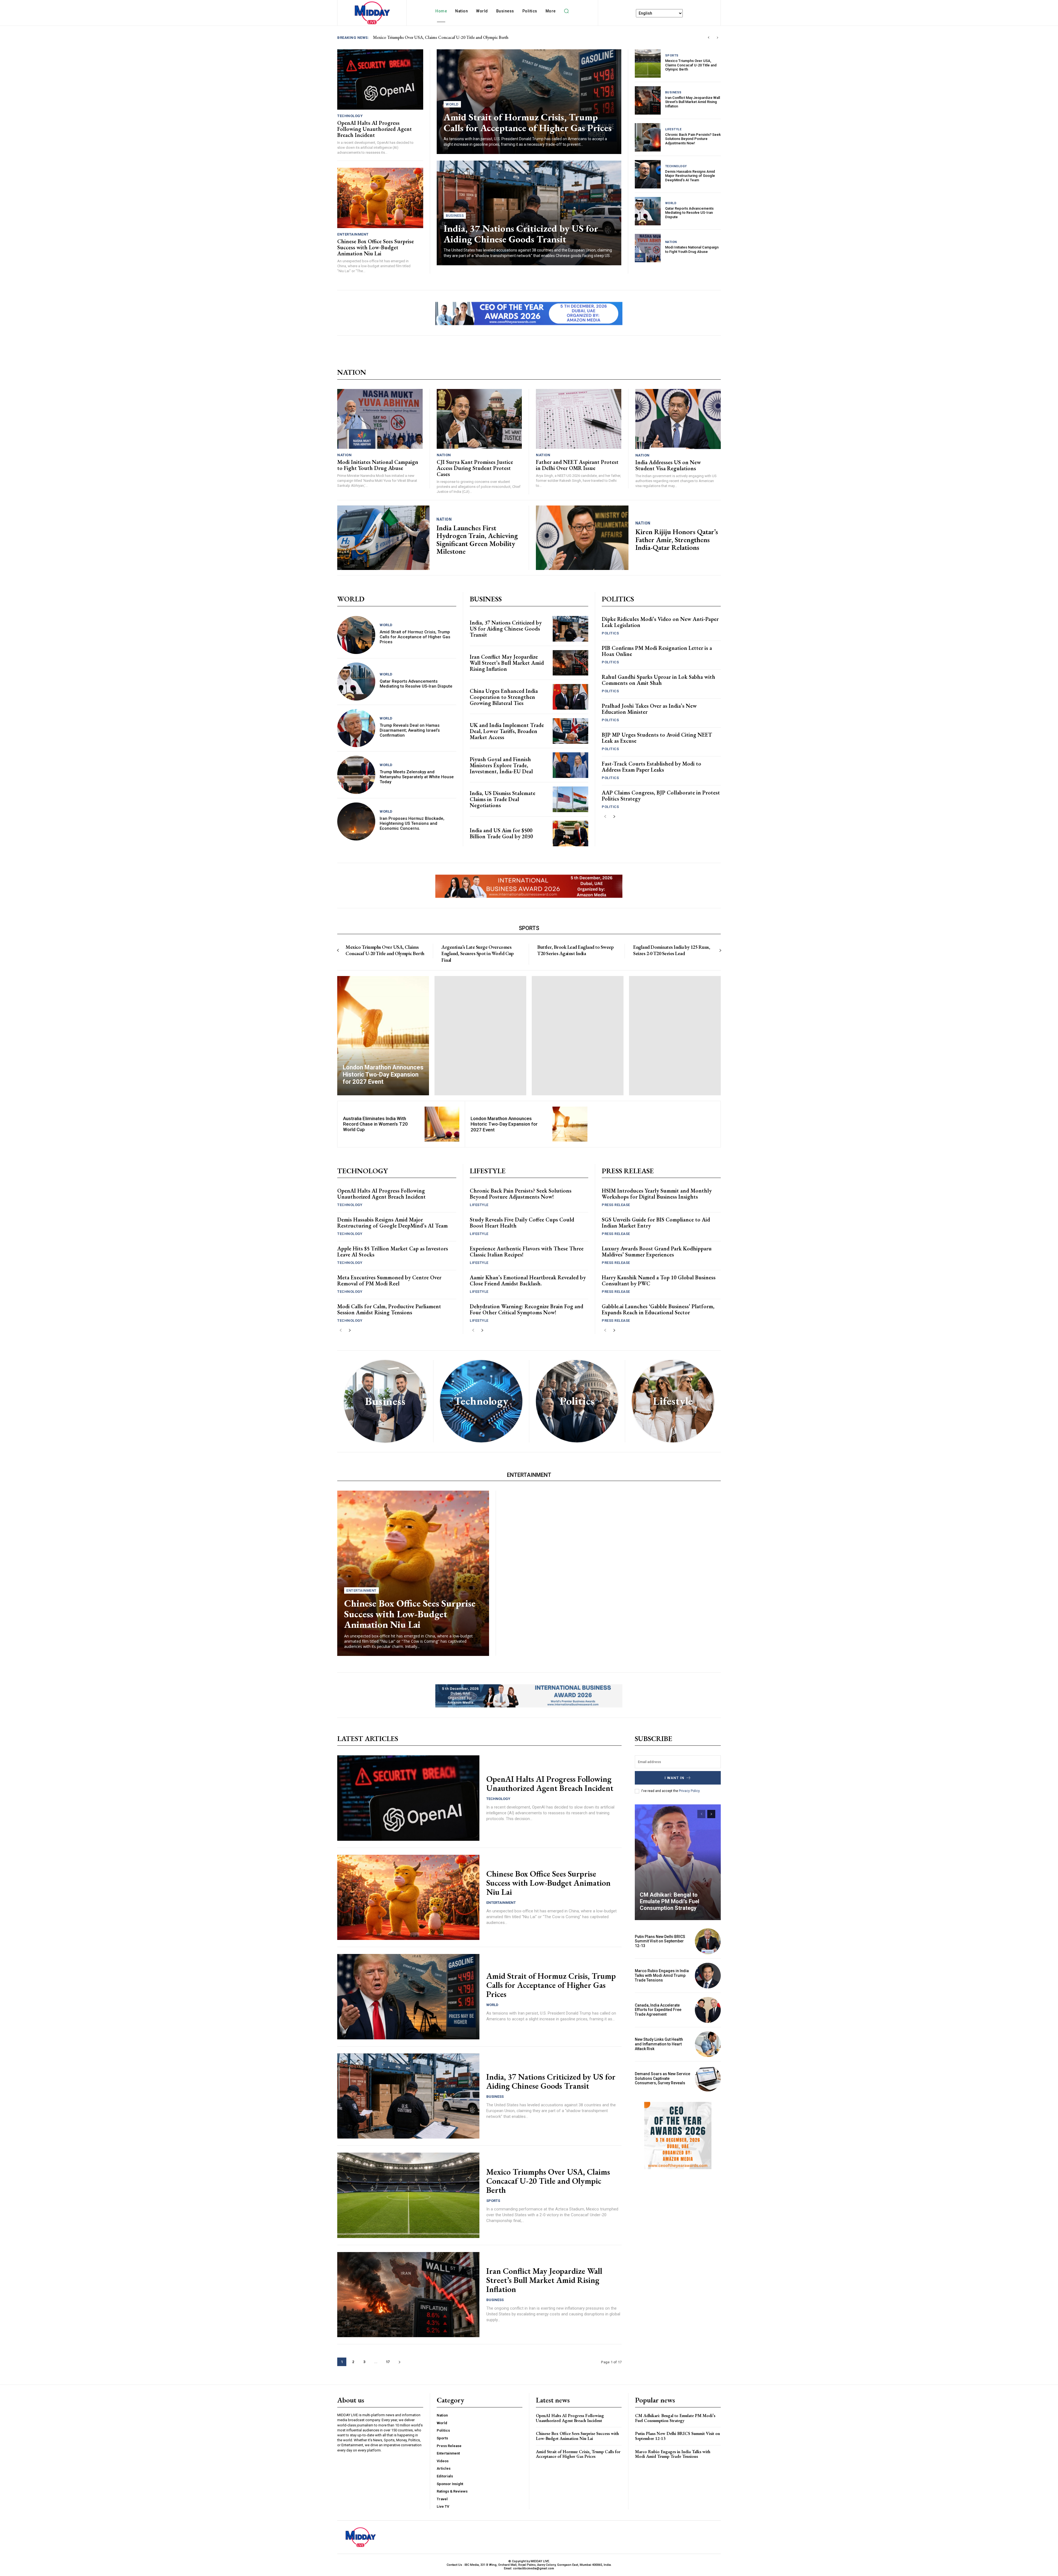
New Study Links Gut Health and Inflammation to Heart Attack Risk (659, 2044)
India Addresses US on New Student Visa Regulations (668, 465)
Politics (610, 633)
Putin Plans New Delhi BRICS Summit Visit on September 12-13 (660, 1941)
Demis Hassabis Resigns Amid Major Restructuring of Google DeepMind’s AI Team (690, 176)
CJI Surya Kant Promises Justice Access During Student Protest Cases (475, 468)
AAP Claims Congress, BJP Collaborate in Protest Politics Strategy (661, 796)
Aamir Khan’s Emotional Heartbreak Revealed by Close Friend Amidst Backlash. (528, 1280)
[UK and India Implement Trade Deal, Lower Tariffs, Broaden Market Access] (570, 731)
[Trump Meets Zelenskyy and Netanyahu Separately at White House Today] (356, 775)
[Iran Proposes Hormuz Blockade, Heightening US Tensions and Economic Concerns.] (356, 821)
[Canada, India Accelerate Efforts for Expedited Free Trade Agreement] (708, 2010)
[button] (566, 11)
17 (388, 2362)
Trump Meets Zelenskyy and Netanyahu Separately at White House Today (417, 777)
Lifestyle (673, 129)
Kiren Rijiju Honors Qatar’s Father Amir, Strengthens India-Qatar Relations (677, 540)
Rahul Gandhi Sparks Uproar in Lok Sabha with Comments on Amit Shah (658, 680)
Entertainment (353, 234)
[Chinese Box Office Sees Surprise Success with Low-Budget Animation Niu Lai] (380, 198)
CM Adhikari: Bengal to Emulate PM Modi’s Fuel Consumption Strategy (670, 1901)
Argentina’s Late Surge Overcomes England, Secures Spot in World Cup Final (477, 953)
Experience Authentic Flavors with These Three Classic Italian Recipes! (527, 1251)
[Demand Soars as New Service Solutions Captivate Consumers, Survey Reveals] (708, 2078)
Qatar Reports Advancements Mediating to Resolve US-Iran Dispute (689, 213)
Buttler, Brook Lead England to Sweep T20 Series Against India (575, 950)
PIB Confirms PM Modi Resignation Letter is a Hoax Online (657, 651)
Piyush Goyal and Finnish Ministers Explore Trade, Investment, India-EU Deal (501, 765)
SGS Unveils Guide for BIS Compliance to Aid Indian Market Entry (656, 1223)
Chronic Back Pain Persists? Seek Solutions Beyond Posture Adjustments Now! (693, 139)
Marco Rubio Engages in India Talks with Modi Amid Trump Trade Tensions (662, 1975)
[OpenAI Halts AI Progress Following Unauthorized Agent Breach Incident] (380, 79)
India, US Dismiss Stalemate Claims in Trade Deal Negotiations (503, 799)
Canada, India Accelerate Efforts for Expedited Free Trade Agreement (658, 2010)
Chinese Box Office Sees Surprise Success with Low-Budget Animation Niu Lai (376, 247)
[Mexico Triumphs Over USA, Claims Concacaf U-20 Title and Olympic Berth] (648, 63)
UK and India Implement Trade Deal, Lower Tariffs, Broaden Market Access (507, 731)
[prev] (709, 38)
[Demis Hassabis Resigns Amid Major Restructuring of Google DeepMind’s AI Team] (648, 174)
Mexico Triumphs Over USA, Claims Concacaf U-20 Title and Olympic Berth (691, 65)
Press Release (616, 1205)
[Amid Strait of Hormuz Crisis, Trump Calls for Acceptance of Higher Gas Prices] (356, 635)
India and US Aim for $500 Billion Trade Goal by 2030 (501, 833)
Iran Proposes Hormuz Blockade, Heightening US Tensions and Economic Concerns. (412, 823)
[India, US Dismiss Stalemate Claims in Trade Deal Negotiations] (570, 799)
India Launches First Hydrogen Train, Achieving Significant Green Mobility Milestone (477, 540)
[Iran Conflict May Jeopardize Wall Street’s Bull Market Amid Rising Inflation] (648, 100)
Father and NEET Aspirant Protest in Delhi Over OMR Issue (577, 465)
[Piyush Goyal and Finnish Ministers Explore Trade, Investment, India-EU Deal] (570, 765)
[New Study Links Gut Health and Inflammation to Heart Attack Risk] (708, 2044)
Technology (350, 116)
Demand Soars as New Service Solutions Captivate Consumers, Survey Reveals (662, 2078)
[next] (717, 38)
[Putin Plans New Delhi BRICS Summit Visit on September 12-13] (708, 1941)
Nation (671, 242)
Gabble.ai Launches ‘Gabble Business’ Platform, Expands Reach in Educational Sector (658, 1309)
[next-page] (614, 817)
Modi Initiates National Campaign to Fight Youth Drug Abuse (692, 249)
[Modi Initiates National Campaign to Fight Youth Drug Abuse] (648, 248)
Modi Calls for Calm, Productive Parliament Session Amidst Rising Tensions (389, 1309)
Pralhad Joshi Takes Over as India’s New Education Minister (649, 709)
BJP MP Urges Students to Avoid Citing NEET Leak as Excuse (657, 738)
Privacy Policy (689, 1791)
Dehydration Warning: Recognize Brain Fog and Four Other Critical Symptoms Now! (527, 1309)
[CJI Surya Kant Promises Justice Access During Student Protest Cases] (479, 419)
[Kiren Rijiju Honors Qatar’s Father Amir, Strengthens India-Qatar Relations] (582, 538)
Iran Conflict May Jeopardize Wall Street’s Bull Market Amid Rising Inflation (693, 102)
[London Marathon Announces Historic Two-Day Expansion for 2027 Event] (383, 1036)
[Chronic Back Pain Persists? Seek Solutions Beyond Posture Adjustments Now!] (648, 137)
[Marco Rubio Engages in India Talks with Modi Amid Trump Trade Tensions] (708, 1976)
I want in (674, 1778)
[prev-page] (605, 817)
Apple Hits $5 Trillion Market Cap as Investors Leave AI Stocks (393, 1251)
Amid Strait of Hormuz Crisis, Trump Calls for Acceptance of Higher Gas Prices (528, 122)
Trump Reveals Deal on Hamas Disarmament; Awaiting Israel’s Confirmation (410, 730)
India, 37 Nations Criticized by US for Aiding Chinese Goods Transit (434, 37)
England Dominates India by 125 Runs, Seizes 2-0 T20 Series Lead (672, 950)
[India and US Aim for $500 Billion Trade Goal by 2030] (570, 833)
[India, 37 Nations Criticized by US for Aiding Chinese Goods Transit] (570, 629)
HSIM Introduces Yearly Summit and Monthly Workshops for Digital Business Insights (657, 1194)
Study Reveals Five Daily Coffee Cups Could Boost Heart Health (522, 1223)
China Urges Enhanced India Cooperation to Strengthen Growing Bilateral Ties (504, 697)
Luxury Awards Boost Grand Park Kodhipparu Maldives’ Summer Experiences (657, 1251)
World (452, 104)
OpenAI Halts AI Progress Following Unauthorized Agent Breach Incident (375, 129)
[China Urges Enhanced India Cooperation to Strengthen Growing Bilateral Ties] (570, 697)
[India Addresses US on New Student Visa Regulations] (678, 419)
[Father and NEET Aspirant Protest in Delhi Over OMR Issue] (579, 419)
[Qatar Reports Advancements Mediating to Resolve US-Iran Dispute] (648, 211)
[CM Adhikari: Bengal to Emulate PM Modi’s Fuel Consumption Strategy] (678, 1862)
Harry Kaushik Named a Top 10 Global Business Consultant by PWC (659, 1280)
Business (455, 216)
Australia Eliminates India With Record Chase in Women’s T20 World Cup (375, 1124)
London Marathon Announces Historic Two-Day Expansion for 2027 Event (504, 1124)
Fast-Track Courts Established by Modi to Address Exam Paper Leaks (651, 767)
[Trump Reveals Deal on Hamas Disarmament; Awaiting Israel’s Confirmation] (356, 728)
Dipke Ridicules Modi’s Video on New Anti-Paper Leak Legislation (660, 622)
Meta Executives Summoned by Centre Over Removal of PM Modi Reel (389, 1280)
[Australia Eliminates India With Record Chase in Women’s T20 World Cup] (442, 1124)
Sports (672, 56)
